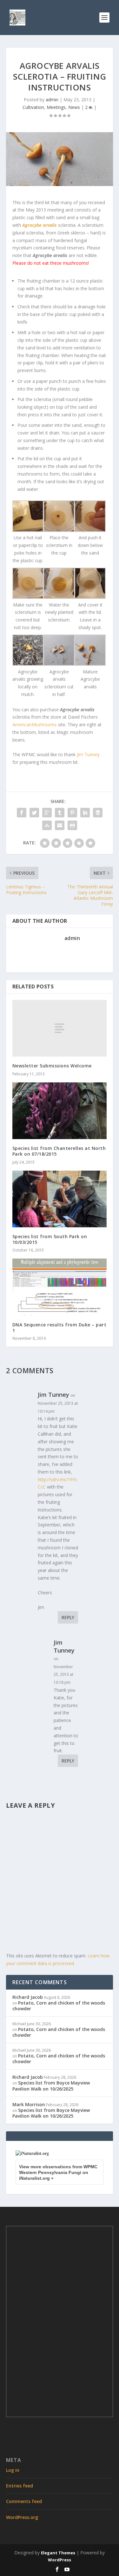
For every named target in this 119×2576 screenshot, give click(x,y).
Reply (68, 1617)
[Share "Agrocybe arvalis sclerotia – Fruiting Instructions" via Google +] (47, 813)
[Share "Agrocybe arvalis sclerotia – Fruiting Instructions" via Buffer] (98, 813)
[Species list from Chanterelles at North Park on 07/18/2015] (60, 1111)
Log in (13, 2470)
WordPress (60, 2560)
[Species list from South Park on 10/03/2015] (60, 1199)
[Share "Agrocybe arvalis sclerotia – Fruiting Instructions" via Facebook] (22, 813)
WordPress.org (22, 2517)
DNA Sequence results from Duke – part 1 (60, 1327)
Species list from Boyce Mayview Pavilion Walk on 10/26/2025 (51, 2086)
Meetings (56, 107)
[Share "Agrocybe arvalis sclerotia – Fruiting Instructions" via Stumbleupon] (47, 825)
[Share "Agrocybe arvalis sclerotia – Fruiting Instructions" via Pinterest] (72, 813)
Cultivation (33, 107)
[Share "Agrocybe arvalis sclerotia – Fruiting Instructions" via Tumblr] (60, 813)
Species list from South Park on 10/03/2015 (50, 1239)
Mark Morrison (29, 2104)
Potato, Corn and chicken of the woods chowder (59, 2006)
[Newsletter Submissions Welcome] (60, 1028)
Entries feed (20, 2486)
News (74, 107)
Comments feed (24, 2501)
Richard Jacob (28, 1997)
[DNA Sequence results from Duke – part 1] (60, 1287)
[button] (28, 532)
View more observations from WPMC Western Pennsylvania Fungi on (58, 2172)
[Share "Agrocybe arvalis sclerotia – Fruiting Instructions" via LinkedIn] (85, 813)
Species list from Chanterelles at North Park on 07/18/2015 (59, 1151)
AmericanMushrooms (35, 725)
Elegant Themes (58, 2553)
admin (52, 100)
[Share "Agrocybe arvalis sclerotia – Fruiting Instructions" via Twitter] (34, 813)
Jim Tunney (88, 754)
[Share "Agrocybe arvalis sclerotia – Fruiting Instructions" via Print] (72, 825)
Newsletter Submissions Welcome (52, 1066)
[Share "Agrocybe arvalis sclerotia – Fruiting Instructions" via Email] (60, 825)
